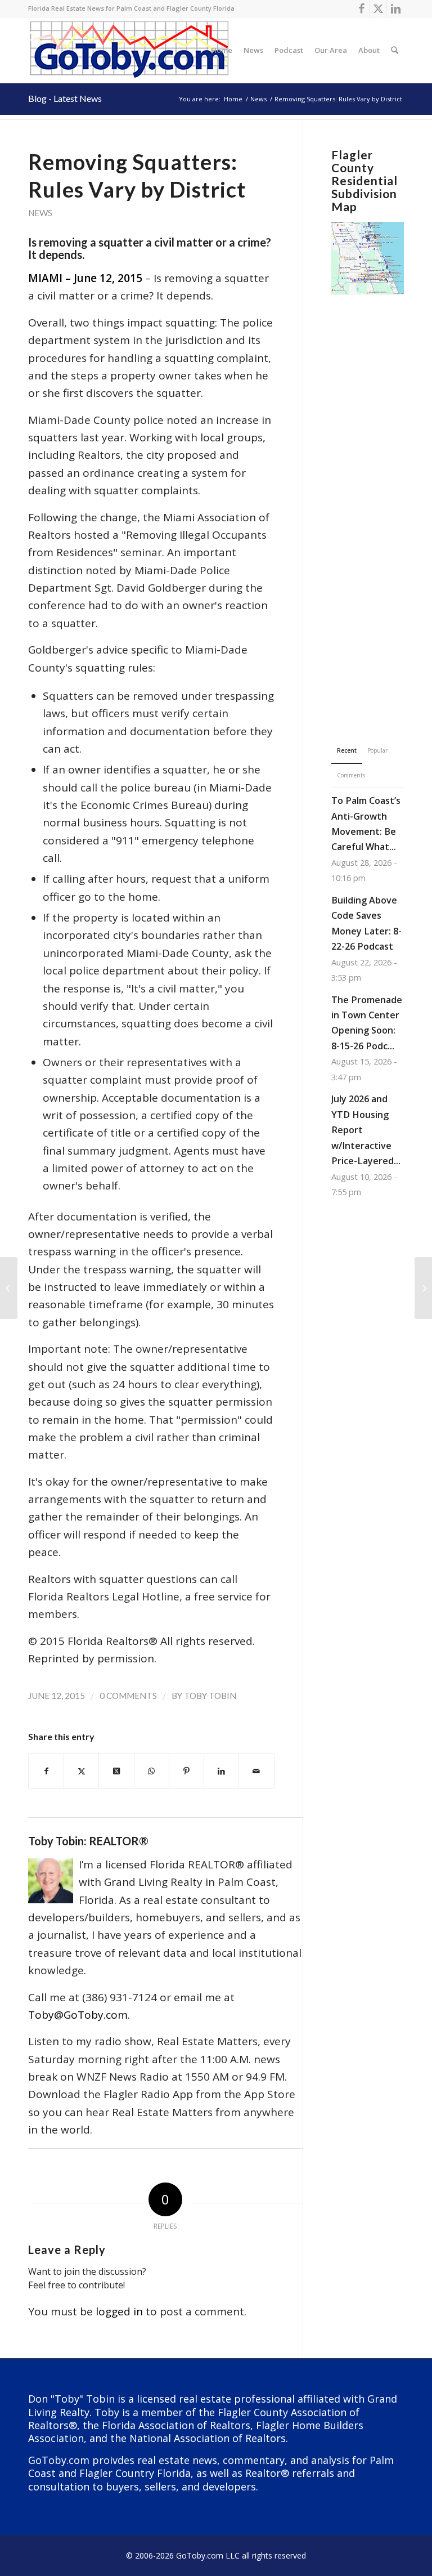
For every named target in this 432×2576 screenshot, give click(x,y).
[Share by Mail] (256, 1771)
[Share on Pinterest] (186, 1771)
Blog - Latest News (65, 98)
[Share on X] (81, 1771)
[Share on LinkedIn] (221, 1771)
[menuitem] (222, 50)
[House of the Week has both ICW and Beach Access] (9, 1288)
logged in (119, 2311)
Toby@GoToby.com (78, 2015)
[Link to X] (378, 8)
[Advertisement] (368, 502)
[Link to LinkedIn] (395, 8)
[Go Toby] (131, 50)
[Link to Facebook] (361, 8)
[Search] (395, 50)
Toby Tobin (210, 1696)
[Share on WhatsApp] (152, 1771)
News (40, 213)
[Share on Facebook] (46, 1771)
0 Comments (128, 1696)
